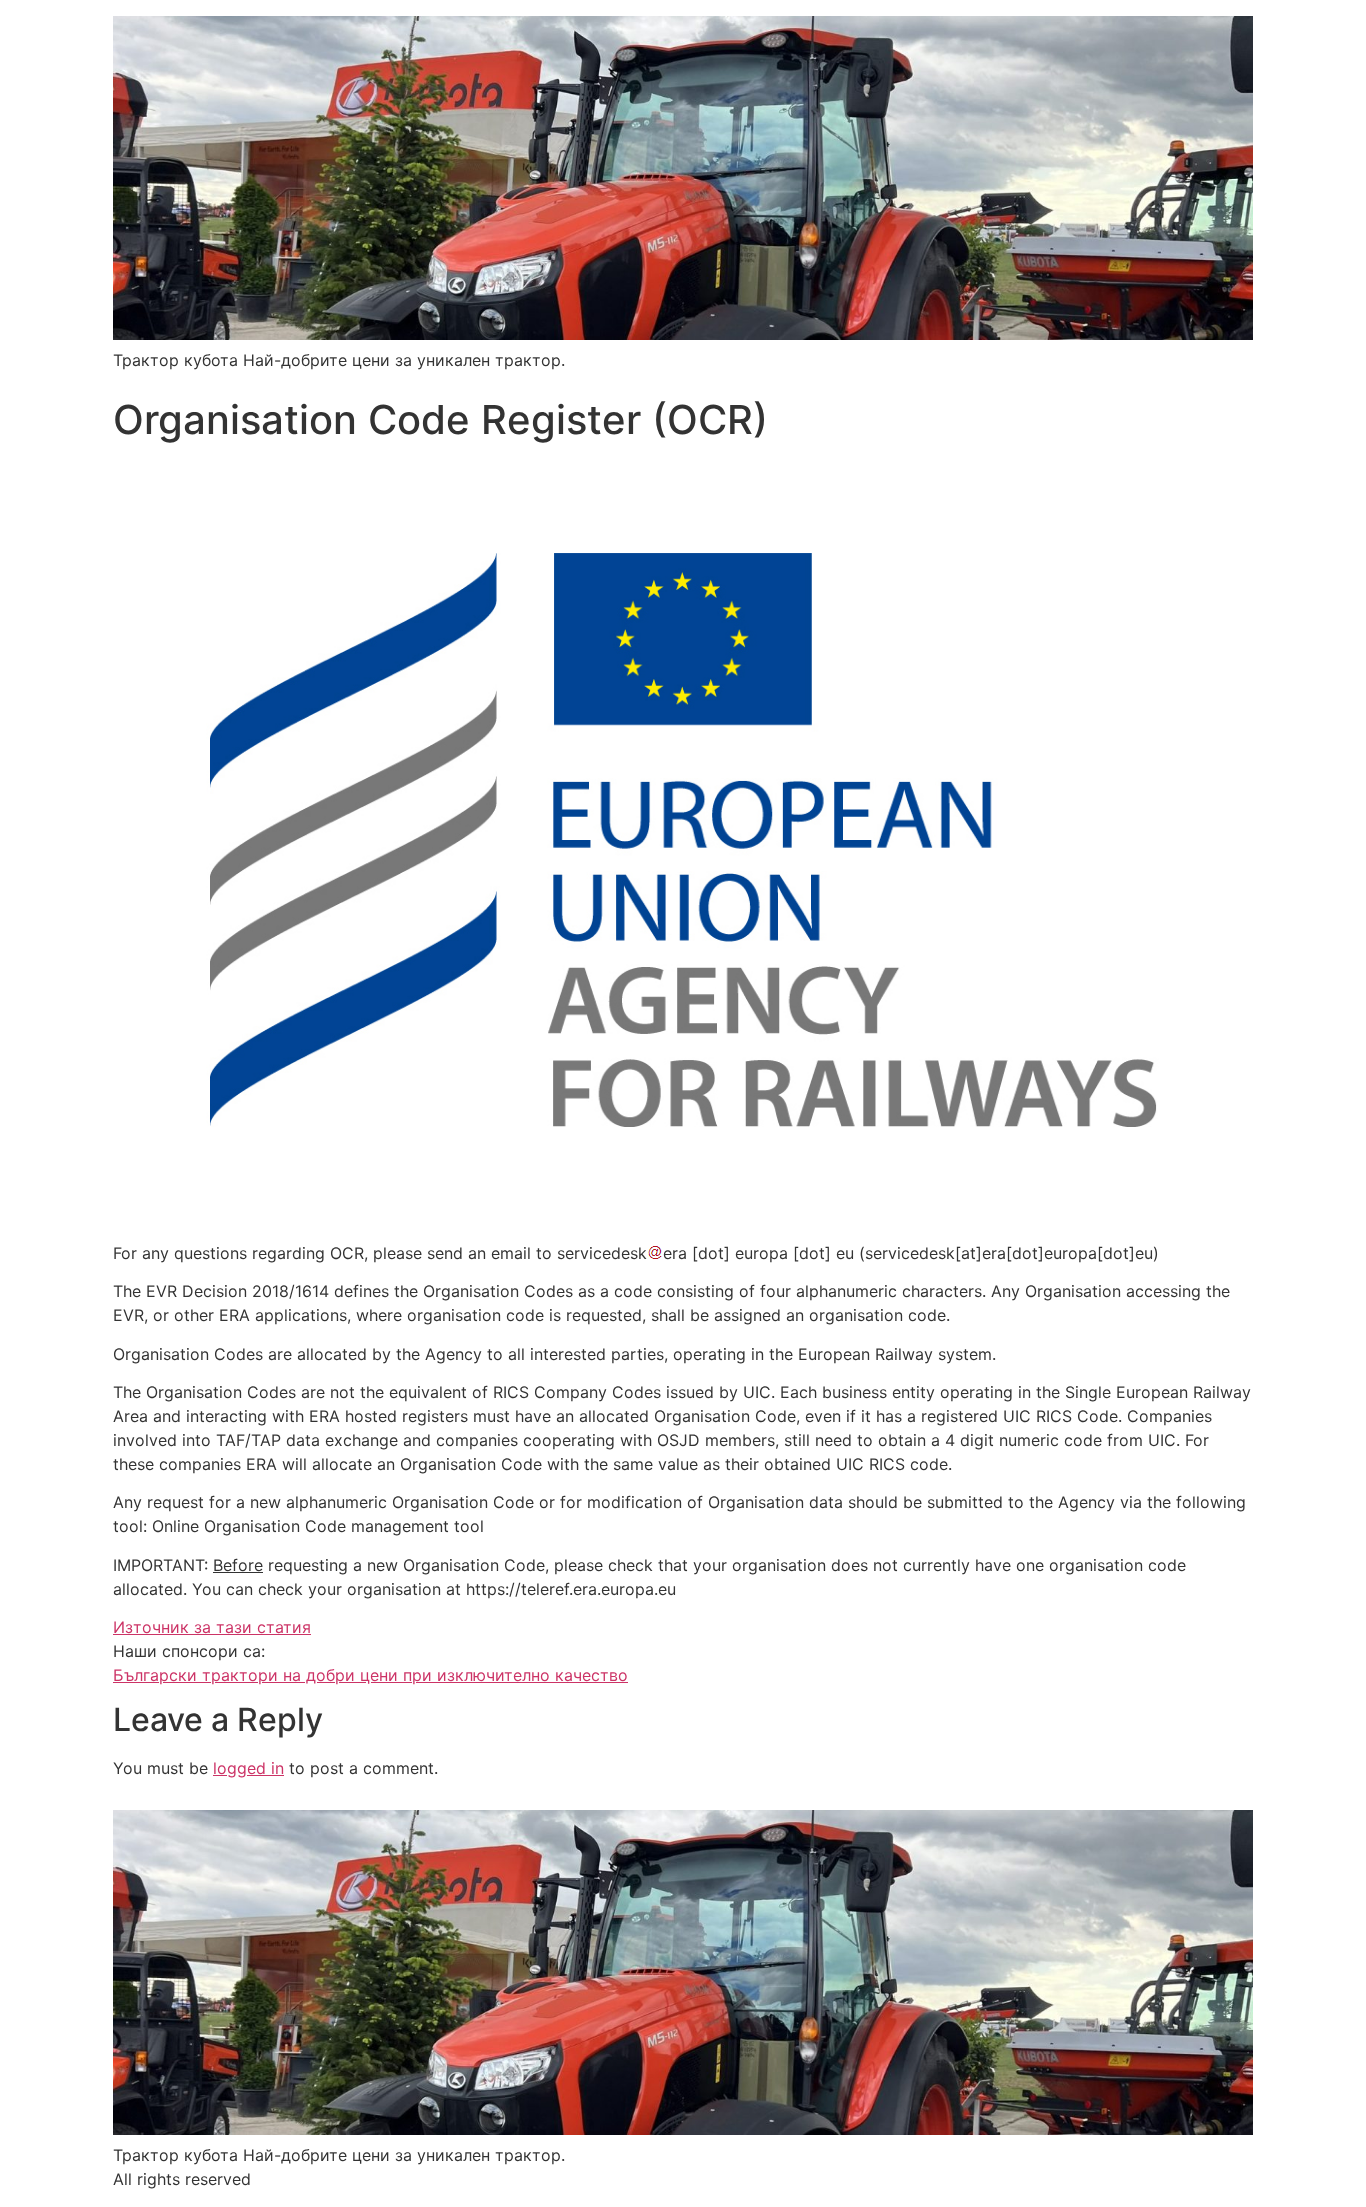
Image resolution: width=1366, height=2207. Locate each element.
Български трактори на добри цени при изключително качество (370, 1675)
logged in (248, 1768)
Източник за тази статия (212, 1627)
